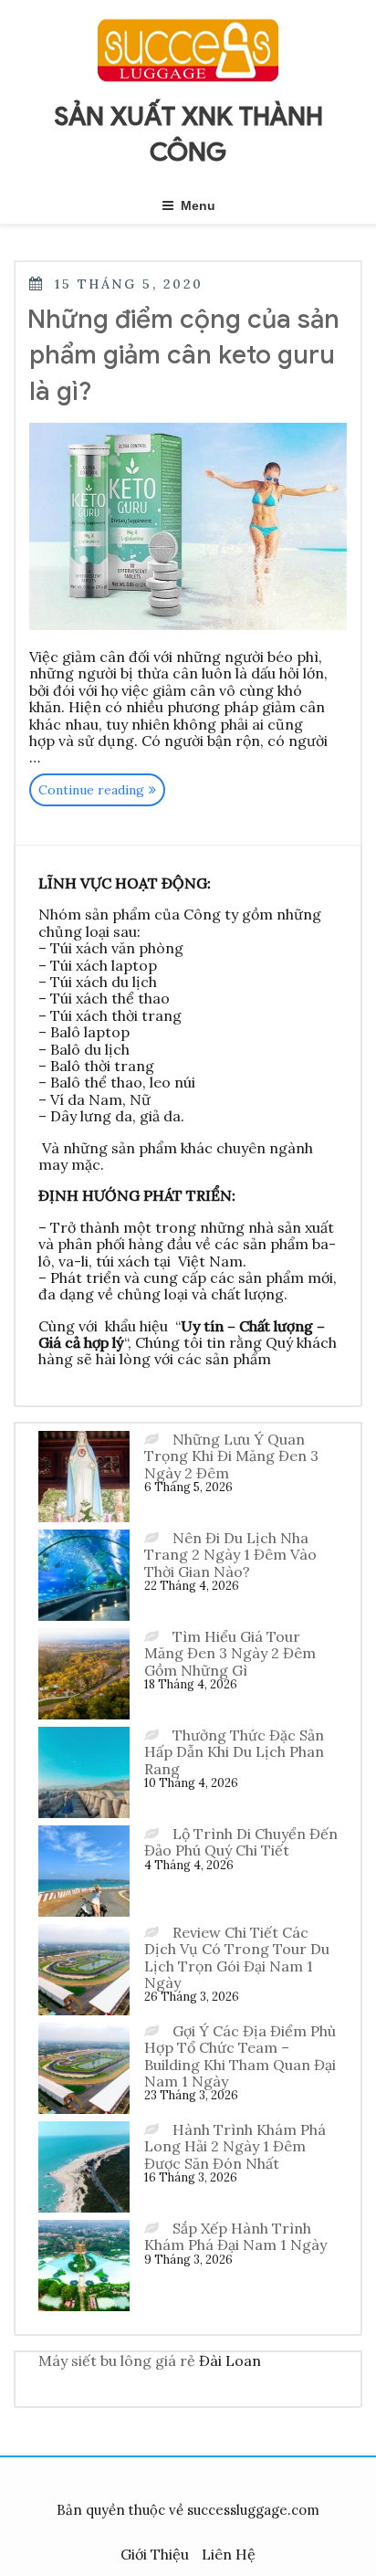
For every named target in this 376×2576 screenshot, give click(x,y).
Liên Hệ (229, 2554)
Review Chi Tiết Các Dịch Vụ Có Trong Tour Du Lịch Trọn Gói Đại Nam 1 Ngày (237, 1957)
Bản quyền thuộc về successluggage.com (188, 2510)
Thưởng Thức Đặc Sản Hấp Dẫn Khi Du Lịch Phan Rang (234, 1752)
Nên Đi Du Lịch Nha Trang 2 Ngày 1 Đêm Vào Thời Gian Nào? (230, 1555)
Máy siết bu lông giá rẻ (117, 2360)
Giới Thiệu (155, 2554)
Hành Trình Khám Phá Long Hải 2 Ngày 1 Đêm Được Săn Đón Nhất (235, 2146)
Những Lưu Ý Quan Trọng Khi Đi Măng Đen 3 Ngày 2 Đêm (231, 1456)
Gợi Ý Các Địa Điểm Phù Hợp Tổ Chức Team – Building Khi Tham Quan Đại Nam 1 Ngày (240, 2056)
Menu (198, 205)
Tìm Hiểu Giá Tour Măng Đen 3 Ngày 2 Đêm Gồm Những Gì (230, 1653)
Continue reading (102, 793)
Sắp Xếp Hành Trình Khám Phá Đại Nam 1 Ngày (235, 2236)
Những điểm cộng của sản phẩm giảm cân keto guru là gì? (183, 355)
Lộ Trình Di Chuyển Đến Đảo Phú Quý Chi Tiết (241, 1842)
